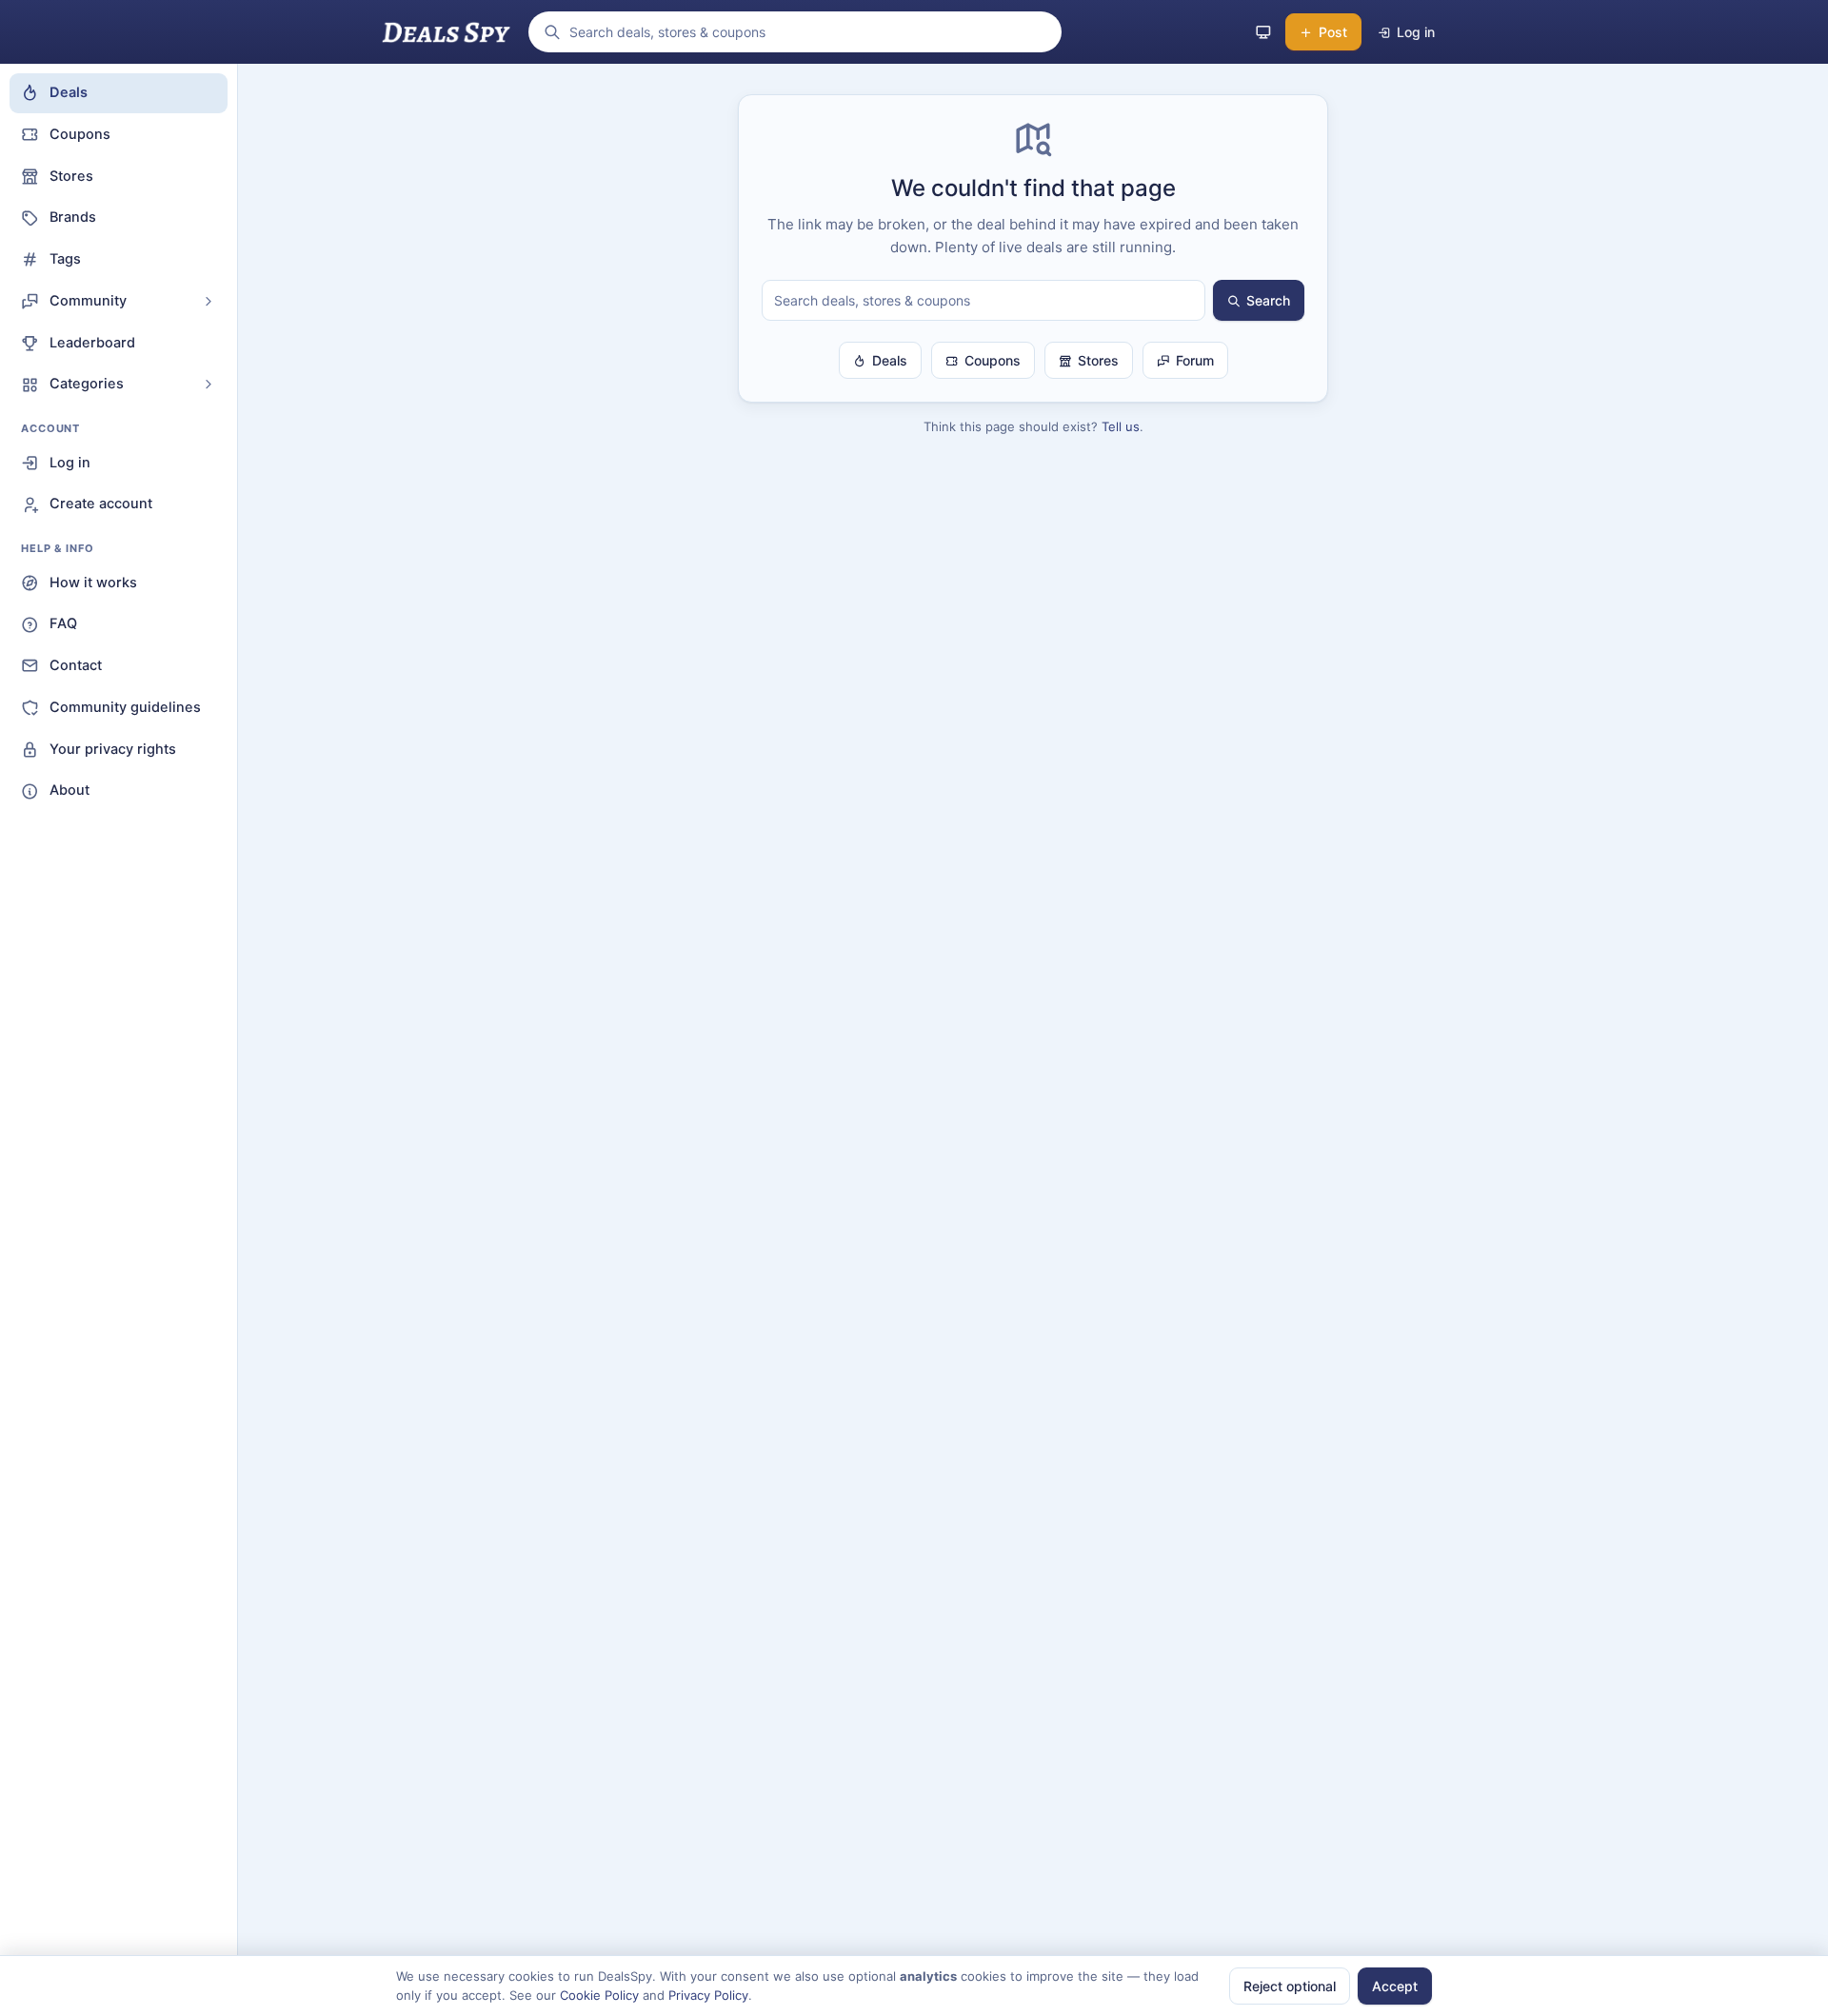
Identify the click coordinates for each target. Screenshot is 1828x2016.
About (70, 790)
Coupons (80, 134)
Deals (69, 92)
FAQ (63, 623)
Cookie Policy (599, 1995)
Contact (76, 665)
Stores (71, 176)
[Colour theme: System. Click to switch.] (1263, 32)
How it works (93, 583)
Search (1268, 300)
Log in (70, 463)
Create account (101, 504)
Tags (65, 259)
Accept (1395, 1986)
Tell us (1121, 426)
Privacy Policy (708, 1995)
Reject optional (1290, 1986)
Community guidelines (125, 707)
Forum (1195, 360)
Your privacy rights (113, 749)
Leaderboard (92, 343)
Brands (73, 217)
